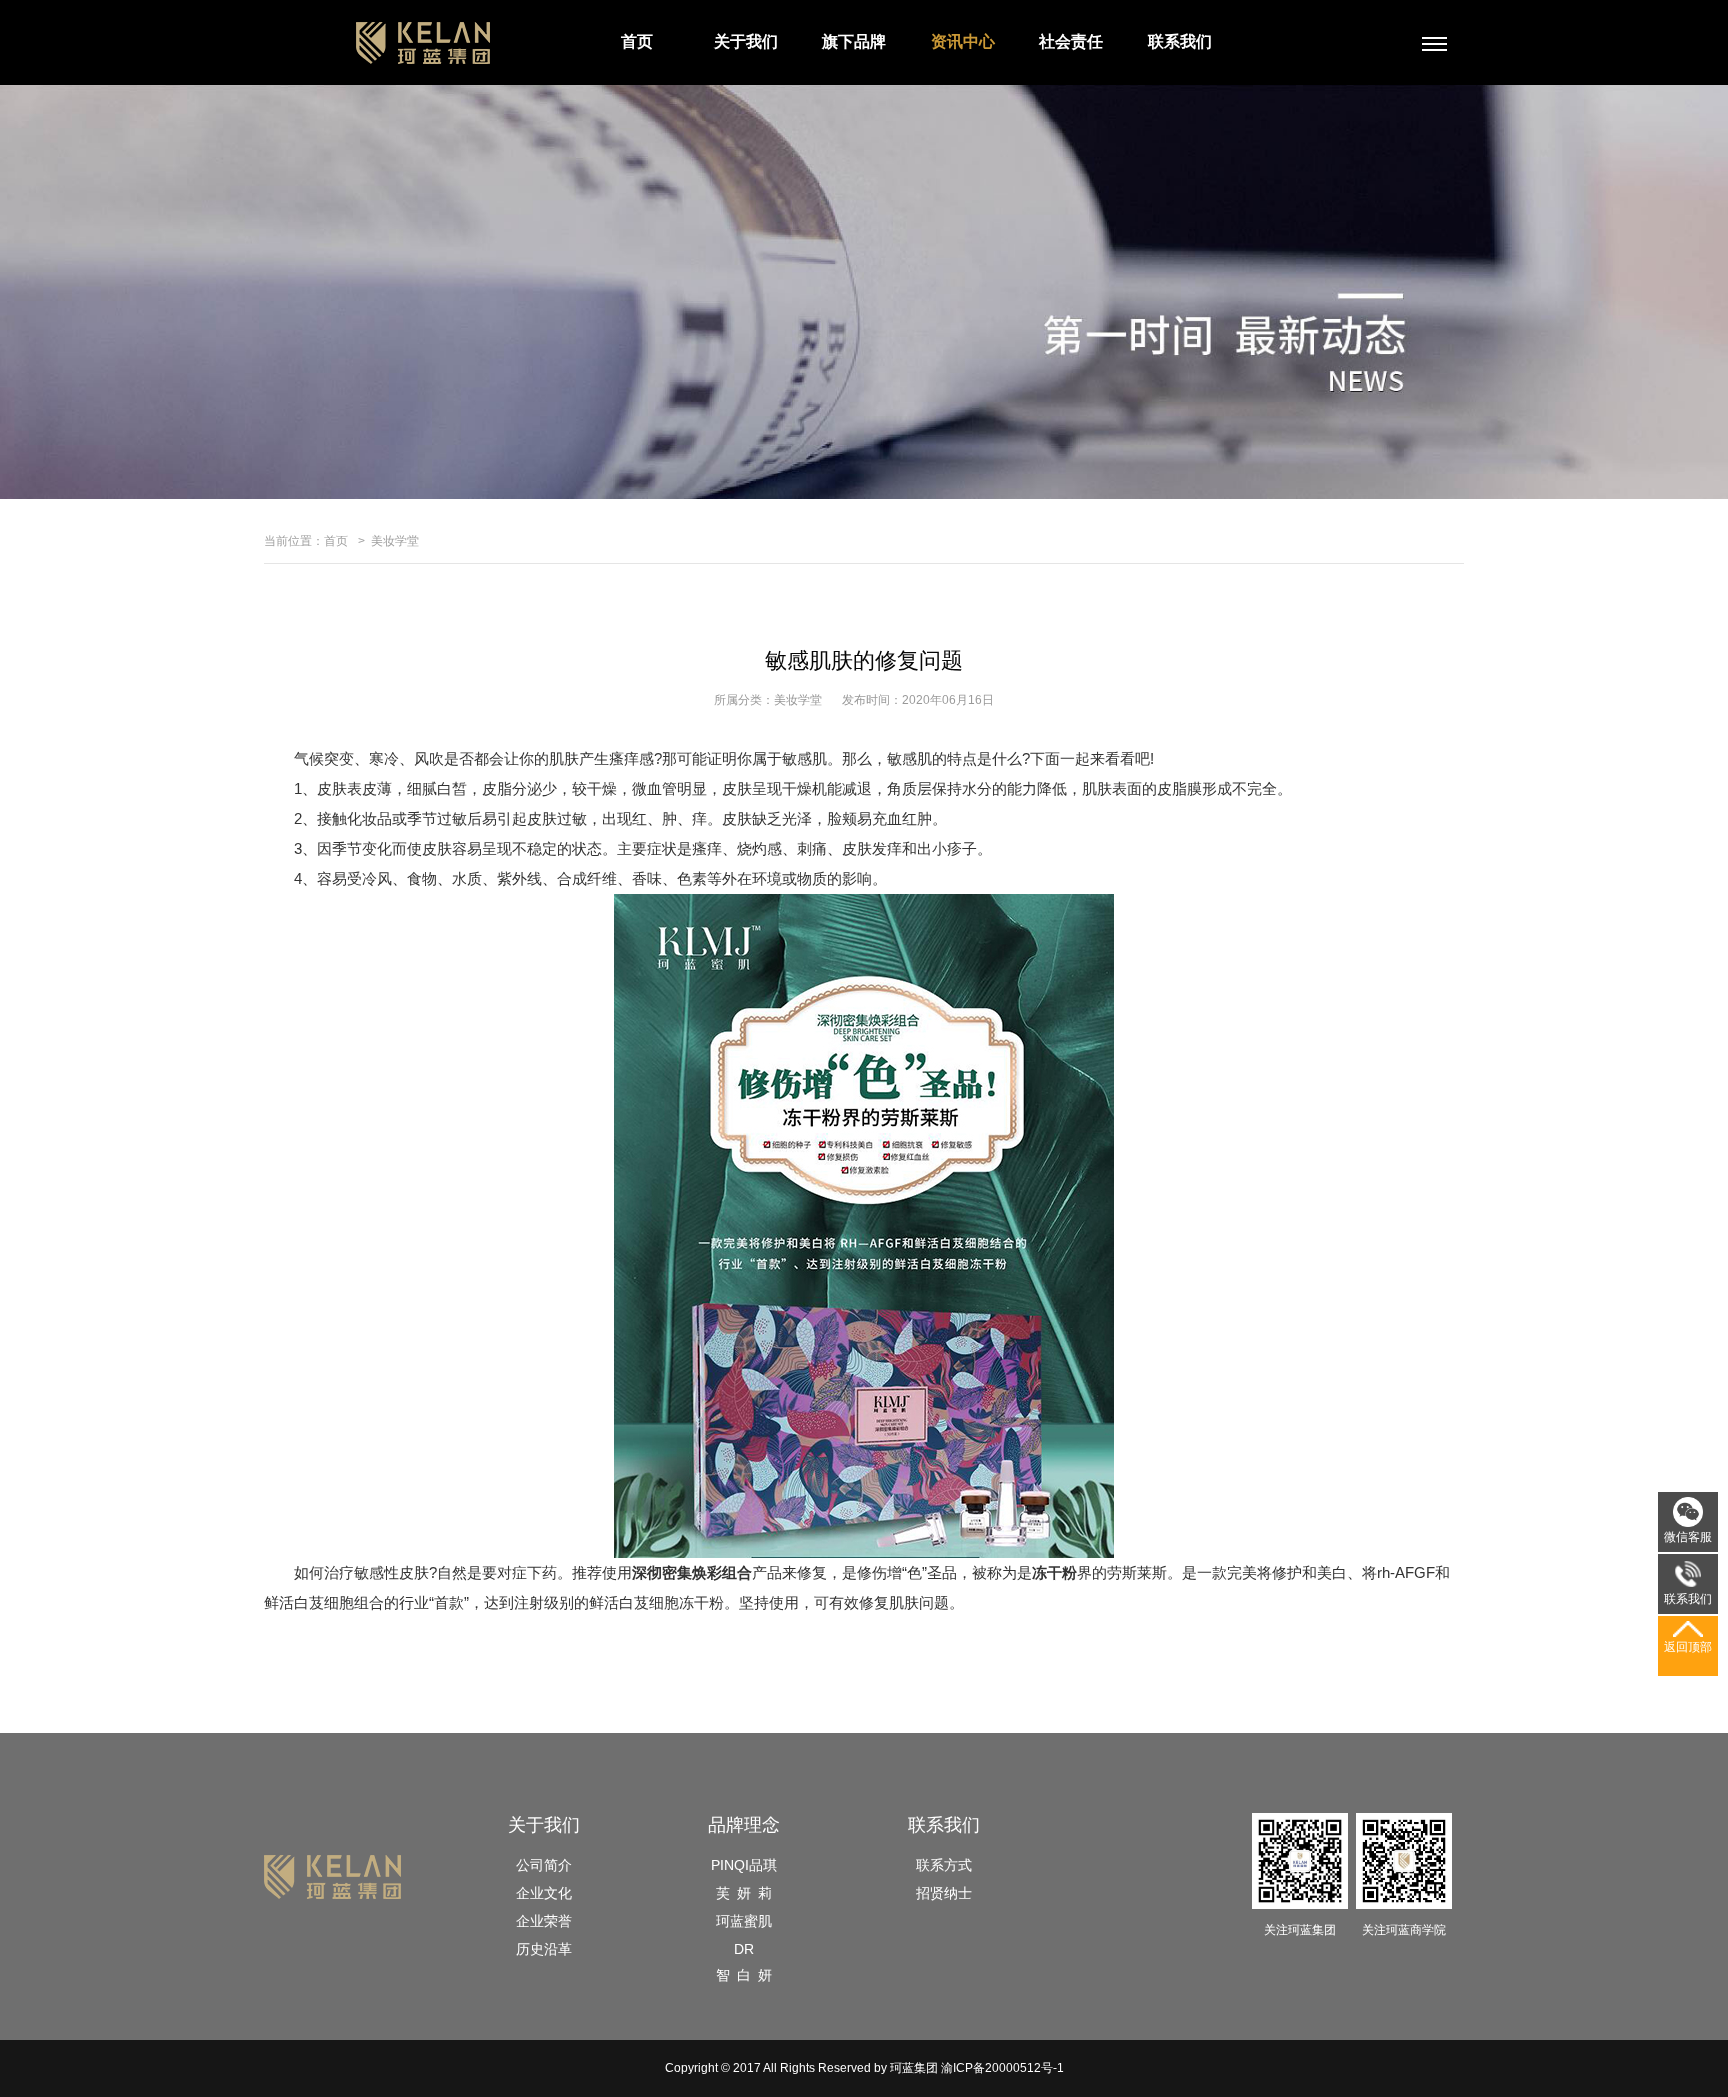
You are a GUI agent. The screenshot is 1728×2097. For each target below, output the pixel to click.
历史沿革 (544, 1949)
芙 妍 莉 (744, 1893)
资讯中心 (963, 41)
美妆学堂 (395, 541)
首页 (637, 41)
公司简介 (544, 1865)
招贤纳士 (944, 1893)
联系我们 (1180, 41)
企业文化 (544, 1893)
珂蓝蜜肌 (744, 1921)
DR (744, 1949)
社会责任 (1071, 41)
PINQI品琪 (744, 1865)
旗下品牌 (854, 41)
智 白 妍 (744, 1975)
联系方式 (944, 1865)
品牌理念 (744, 1825)
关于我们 (746, 41)
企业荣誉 (544, 1921)
